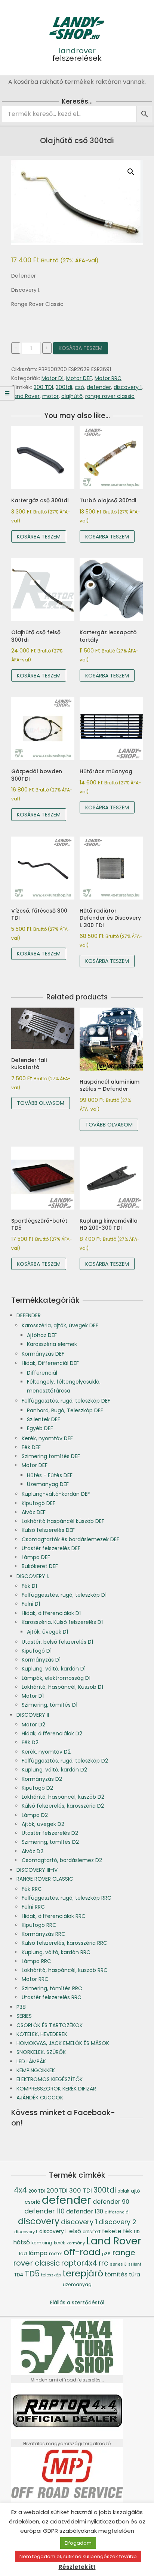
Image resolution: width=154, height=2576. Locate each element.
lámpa (38, 2253)
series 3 (118, 2264)
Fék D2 (30, 1742)
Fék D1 (29, 1586)
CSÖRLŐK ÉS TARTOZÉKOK (50, 2025)
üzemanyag (77, 2284)
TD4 (19, 2275)
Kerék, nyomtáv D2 (46, 1752)
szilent (135, 2264)
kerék (59, 2243)
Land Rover (25, 396)
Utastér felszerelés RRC (52, 1997)
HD (137, 2232)
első (75, 2231)
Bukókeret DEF (40, 1566)
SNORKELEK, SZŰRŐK (41, 2052)
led (23, 2253)
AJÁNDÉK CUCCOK (40, 2098)
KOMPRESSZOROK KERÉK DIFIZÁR (56, 2089)
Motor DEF (79, 378)
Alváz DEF (34, 1512)
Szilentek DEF (44, 1419)
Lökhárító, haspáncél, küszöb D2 (63, 1797)
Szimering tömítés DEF (51, 1456)
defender (99, 387)
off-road (82, 2252)
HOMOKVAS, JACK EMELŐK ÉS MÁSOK (63, 2043)
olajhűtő (72, 396)
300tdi (64, 387)
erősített (92, 2232)
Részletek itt (77, 2567)
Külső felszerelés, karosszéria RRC (64, 1943)
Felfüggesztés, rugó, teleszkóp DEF (66, 1401)
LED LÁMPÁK (31, 2061)
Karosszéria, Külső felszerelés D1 (62, 1622)
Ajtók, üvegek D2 (43, 1824)
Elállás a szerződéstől (77, 2302)
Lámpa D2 (35, 1815)
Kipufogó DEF (38, 1503)
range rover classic (110, 396)
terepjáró (83, 2273)
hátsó (21, 2242)
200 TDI (37, 2191)
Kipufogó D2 (37, 1788)
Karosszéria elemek (52, 1344)
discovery (39, 2221)
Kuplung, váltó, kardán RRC (56, 1952)
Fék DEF (31, 1447)
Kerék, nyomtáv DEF (47, 1438)
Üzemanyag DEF (48, 1484)
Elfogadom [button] (78, 2543)
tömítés (116, 2274)
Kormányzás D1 (41, 1660)
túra (135, 2275)
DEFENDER (29, 1315)
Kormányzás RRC (44, 1934)
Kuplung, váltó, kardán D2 (54, 1770)
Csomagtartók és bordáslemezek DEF (70, 1539)
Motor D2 (33, 1725)
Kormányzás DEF (43, 1354)
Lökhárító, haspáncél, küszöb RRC (65, 1970)
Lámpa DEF (36, 1557)
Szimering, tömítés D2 (50, 1842)
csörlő (33, 2202)
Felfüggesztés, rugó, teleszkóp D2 (65, 1761)
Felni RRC (33, 1907)
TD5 (32, 2274)
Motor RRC (108, 378)
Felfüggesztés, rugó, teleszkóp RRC (67, 1898)
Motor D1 (53, 378)
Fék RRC (32, 1889)
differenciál (117, 2212)
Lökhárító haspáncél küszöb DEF (63, 1521)
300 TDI (43, 387)
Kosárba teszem (81, 348)
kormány (76, 2243)
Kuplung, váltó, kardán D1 (54, 1669)
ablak (123, 2191)
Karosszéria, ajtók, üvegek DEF (60, 1325)
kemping (42, 2243)
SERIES (24, 2016)
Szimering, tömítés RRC (52, 1988)
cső (79, 387)
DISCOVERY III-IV (37, 1870)
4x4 (20, 2190)
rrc (104, 2263)
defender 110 (44, 2211)
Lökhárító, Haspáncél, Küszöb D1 (62, 1687)
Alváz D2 (33, 1851)
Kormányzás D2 (42, 1779)
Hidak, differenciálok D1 (51, 1613)
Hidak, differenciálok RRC (54, 1916)
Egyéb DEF (40, 1428)
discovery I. (26, 2232)
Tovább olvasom (41, 1103)
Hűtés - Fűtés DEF (50, 1475)
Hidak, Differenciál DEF (50, 1363)
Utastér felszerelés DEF (51, 1548)
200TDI (57, 2191)
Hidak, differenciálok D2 (52, 1733)
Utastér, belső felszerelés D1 (57, 1642)
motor (50, 396)
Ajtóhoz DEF (42, 1335)
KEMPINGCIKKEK (36, 2070)
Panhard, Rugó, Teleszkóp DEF (65, 1410)
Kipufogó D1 (37, 1651)
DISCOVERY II (33, 1715)
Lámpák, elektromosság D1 (56, 1678)
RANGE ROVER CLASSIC (45, 1879)
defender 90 (111, 2202)
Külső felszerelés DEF (48, 1530)
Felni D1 (31, 1604)
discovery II (53, 2232)
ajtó (135, 2191)
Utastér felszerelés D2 (50, 1833)
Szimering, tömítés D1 (50, 1705)
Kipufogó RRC (39, 1925)
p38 (106, 2254)
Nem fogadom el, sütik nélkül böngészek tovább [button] (78, 2556)
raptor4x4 (79, 2263)
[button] (131, 172)
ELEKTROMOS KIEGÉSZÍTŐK (50, 2079)
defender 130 (85, 2211)
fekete (112, 2231)
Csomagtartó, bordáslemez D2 (62, 1860)
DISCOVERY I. (33, 1576)
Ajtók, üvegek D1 (47, 1632)
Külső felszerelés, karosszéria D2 (63, 1806)
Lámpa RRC (36, 1961)
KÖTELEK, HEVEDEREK (42, 2034)
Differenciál (42, 1373)
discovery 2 (117, 2222)
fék (128, 2231)
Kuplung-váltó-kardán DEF (56, 1494)
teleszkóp (51, 2275)
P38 (21, 2007)
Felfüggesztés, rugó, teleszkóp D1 (64, 1595)
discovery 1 (128, 387)
